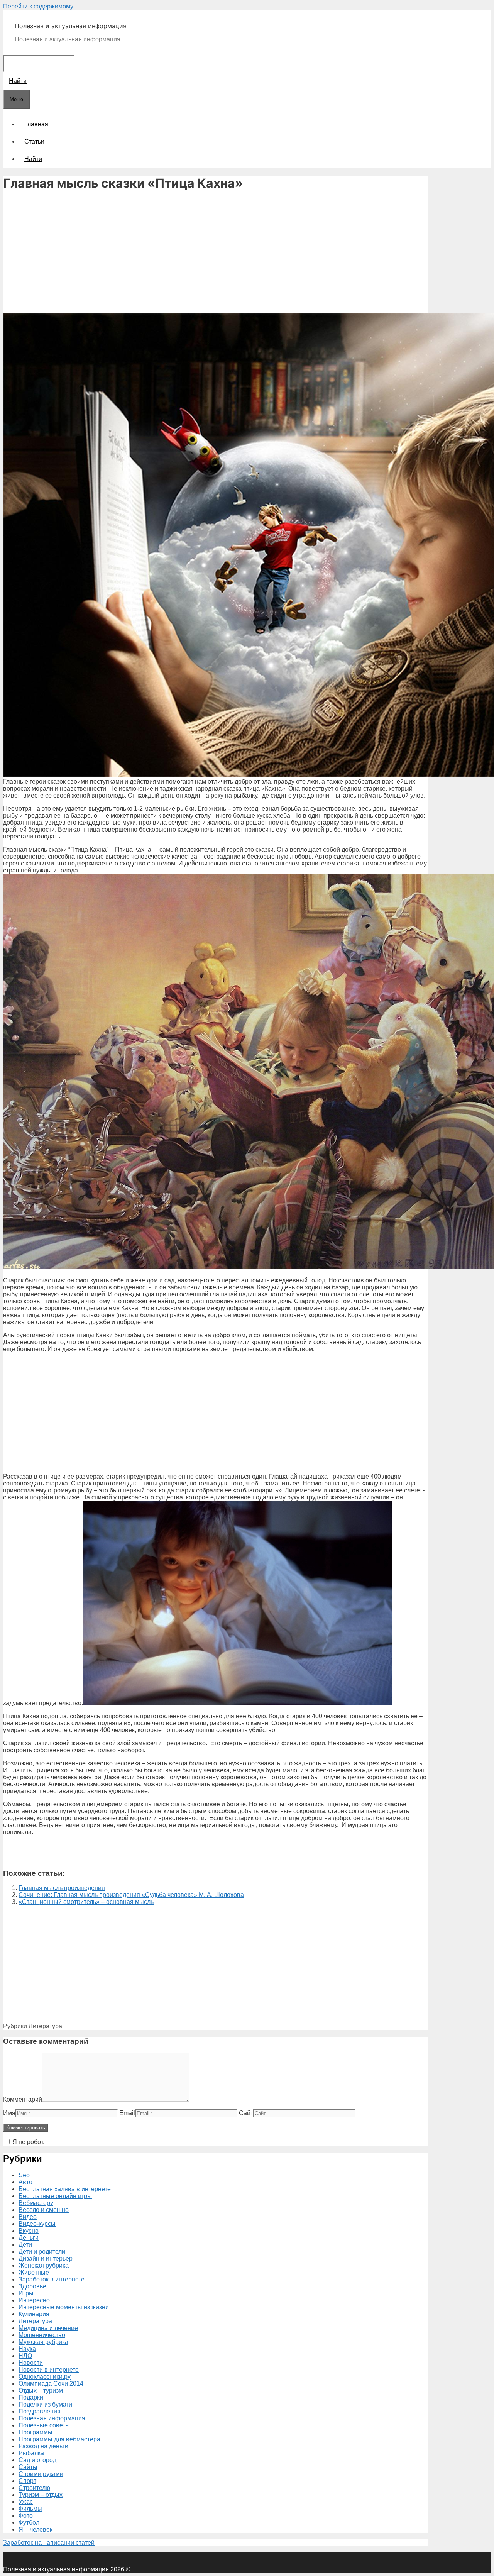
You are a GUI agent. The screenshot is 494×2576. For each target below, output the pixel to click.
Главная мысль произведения (62, 1888)
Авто (25, 2182)
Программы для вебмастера (59, 2439)
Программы (36, 2432)
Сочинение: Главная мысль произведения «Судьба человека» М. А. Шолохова (131, 1895)
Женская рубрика (44, 2265)
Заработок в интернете (52, 2279)
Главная (36, 124)
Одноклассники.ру (45, 2377)
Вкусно (29, 2231)
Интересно (34, 2300)
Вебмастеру (36, 2203)
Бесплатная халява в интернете (65, 2189)
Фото (26, 2516)
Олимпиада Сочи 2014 (51, 2384)
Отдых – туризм (41, 2391)
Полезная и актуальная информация (71, 26)
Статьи (34, 141)
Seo (24, 2175)
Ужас (26, 2502)
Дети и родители (42, 2252)
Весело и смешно (44, 2210)
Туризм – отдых (41, 2495)
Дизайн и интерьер (46, 2258)
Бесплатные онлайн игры (55, 2196)
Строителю (34, 2488)
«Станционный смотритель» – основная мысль (86, 1902)
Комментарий (23, 2099)
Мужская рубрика (43, 2342)
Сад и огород (37, 2460)
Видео (28, 2217)
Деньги (29, 2238)
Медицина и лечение (48, 2328)
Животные (34, 2272)
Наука (27, 2349)
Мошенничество (42, 2335)
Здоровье (32, 2286)
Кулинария (34, 2314)
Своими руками (41, 2474)
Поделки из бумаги (45, 2404)
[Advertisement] (215, 253)
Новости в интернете (49, 2370)
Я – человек (36, 2529)
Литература (45, 2026)
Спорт (27, 2481)
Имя (9, 2113)
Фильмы (30, 2509)
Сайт (246, 2113)
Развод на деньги (43, 2446)
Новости (31, 2363)
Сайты (28, 2467)
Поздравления (40, 2411)
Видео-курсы (37, 2224)
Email (127, 2113)
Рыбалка (31, 2453)
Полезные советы (44, 2425)
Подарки (31, 2397)
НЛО (25, 2356)
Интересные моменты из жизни (64, 2307)
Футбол (29, 2523)
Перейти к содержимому (38, 6)
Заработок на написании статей (49, 2543)
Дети (25, 2245)
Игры (26, 2293)
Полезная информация (52, 2418)
